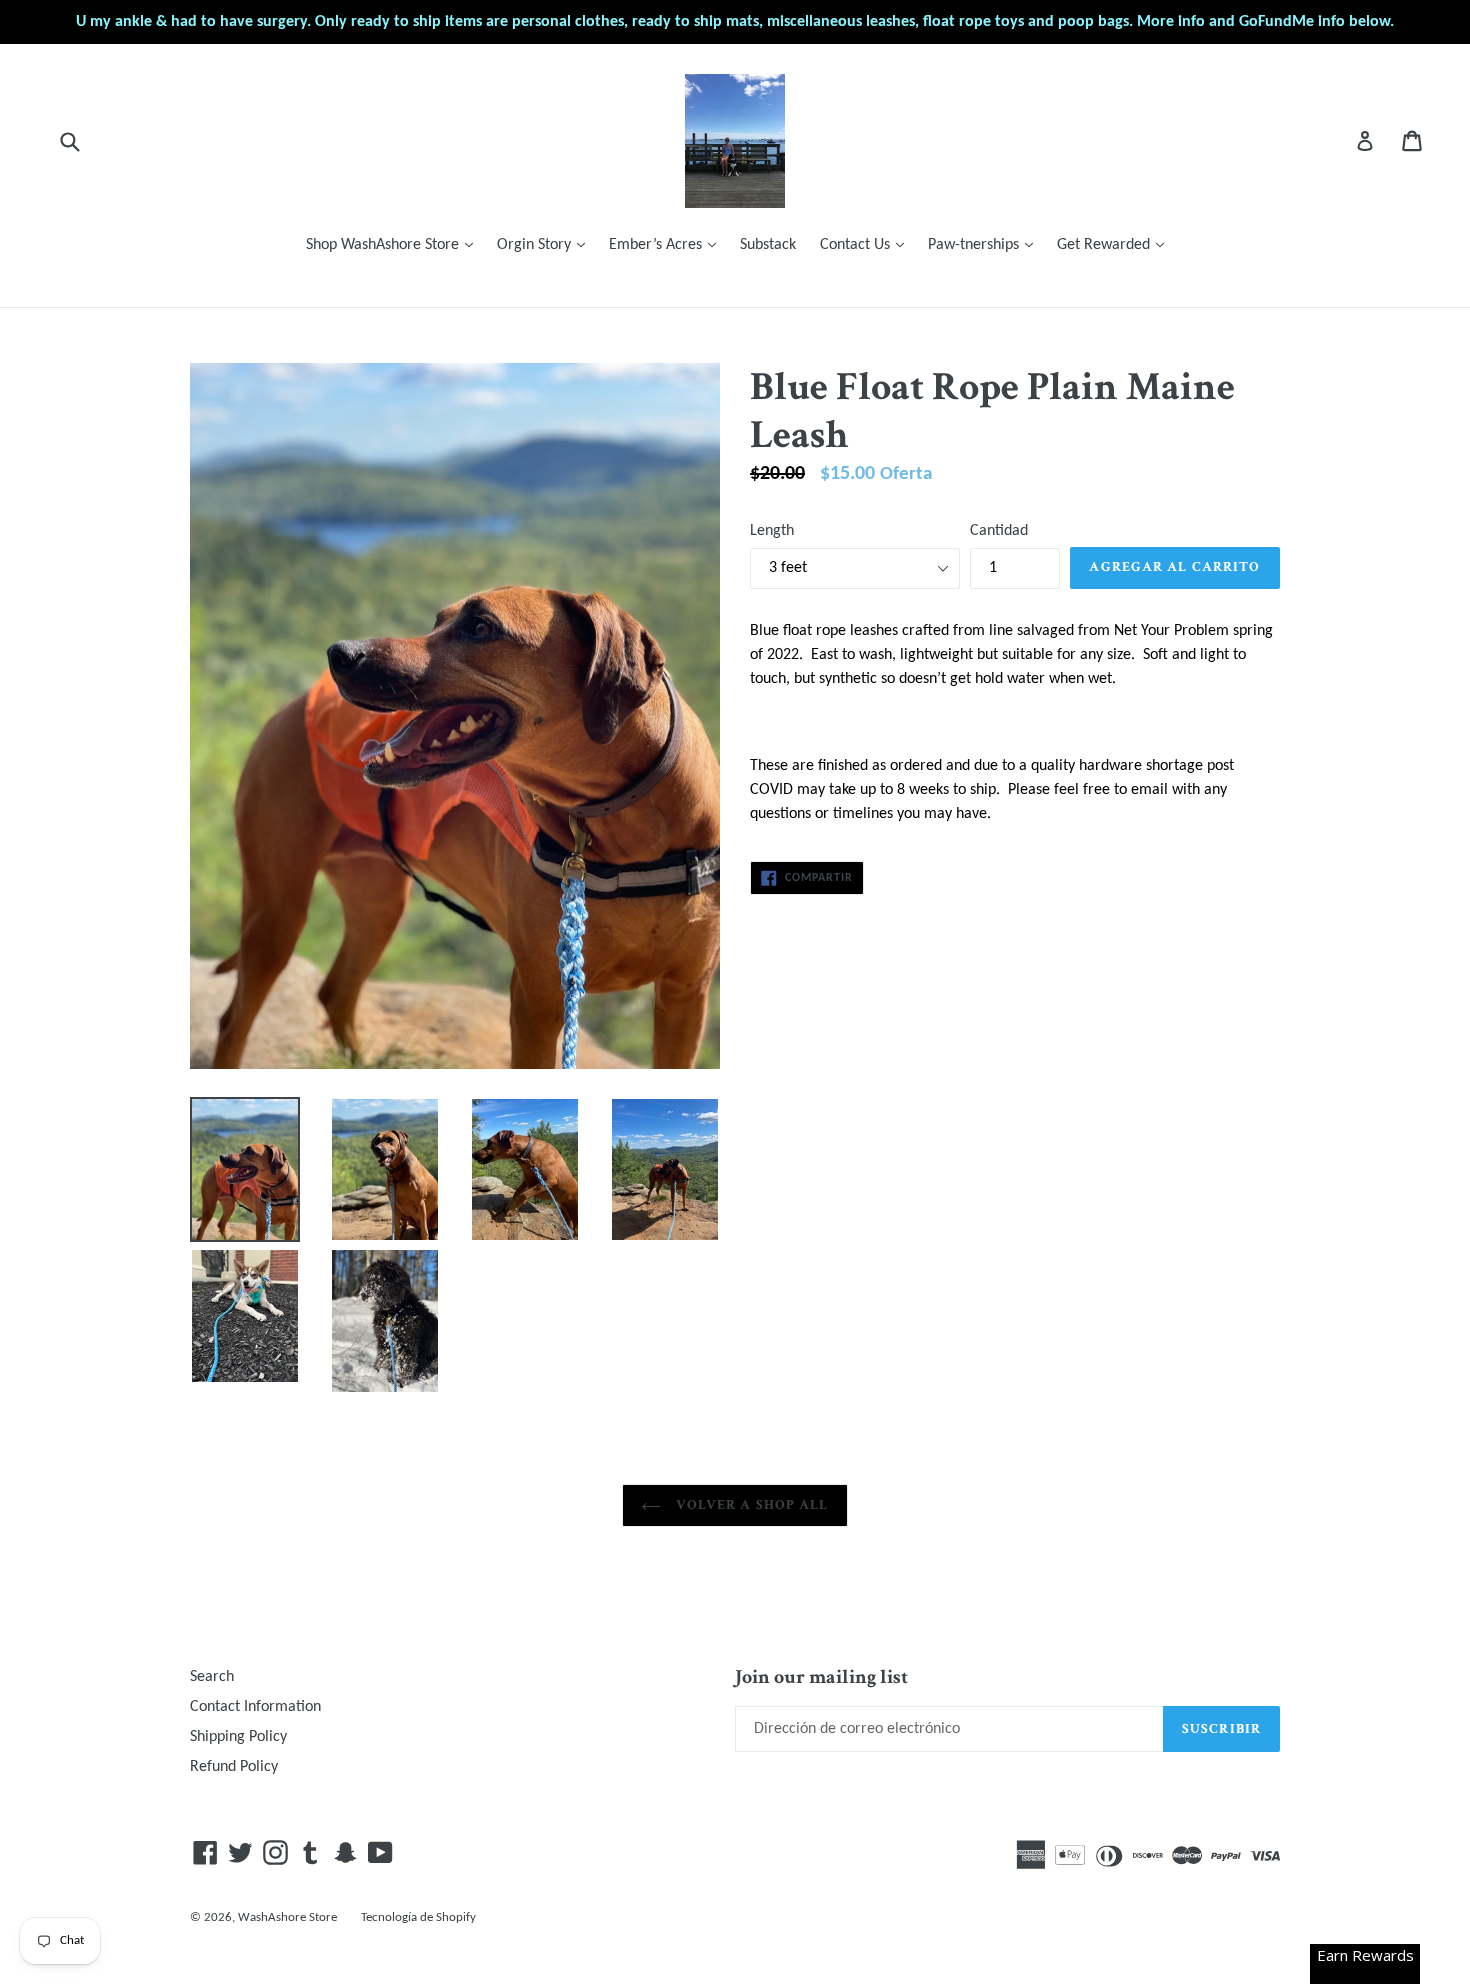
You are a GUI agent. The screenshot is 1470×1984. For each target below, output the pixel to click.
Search (212, 1677)
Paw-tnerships (985, 244)
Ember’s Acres (667, 244)
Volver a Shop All (749, 1505)
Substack (768, 245)
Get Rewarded (1115, 244)
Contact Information (255, 1707)
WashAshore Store (287, 1917)
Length (772, 531)
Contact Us (867, 244)
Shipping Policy (238, 1737)
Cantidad (999, 531)
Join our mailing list (821, 1677)
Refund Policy (234, 1767)
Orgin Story (546, 244)
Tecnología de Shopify (418, 1917)
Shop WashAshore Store (394, 244)
